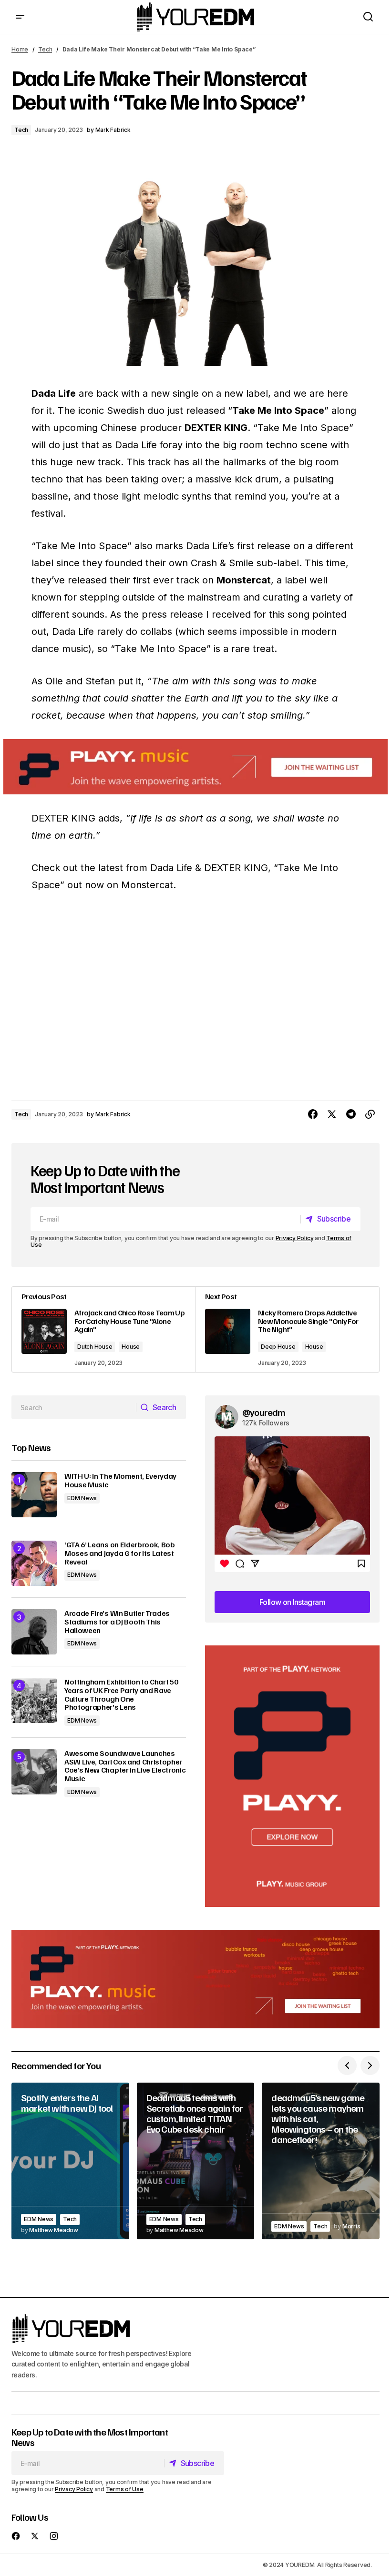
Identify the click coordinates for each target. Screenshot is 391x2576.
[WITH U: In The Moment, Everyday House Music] (34, 1495)
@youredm (264, 1412)
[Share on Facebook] (313, 1114)
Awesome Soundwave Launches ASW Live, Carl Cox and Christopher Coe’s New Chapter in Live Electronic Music (125, 1766)
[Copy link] (370, 1114)
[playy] (195, 767)
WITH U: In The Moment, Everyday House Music (120, 1480)
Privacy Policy (295, 1238)
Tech (45, 49)
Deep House (278, 1347)
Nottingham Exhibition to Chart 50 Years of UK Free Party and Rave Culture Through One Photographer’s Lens (121, 1694)
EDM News (82, 1498)
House (131, 1347)
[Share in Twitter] (332, 1114)
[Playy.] (195, 1979)
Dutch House (95, 1347)
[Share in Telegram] (351, 1114)
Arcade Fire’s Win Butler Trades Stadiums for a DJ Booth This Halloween (117, 1622)
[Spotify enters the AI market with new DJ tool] (70, 2161)
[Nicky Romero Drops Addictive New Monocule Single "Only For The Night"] (287, 1329)
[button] (20, 17)
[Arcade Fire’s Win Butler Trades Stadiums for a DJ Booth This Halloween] (34, 1632)
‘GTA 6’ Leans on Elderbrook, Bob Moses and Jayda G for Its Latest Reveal (120, 1553)
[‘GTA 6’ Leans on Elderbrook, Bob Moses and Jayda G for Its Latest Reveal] (34, 1563)
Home (20, 49)
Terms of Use (125, 2489)
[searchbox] (74, 1407)
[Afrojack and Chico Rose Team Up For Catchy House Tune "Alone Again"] (104, 1329)
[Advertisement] (292, 1776)
